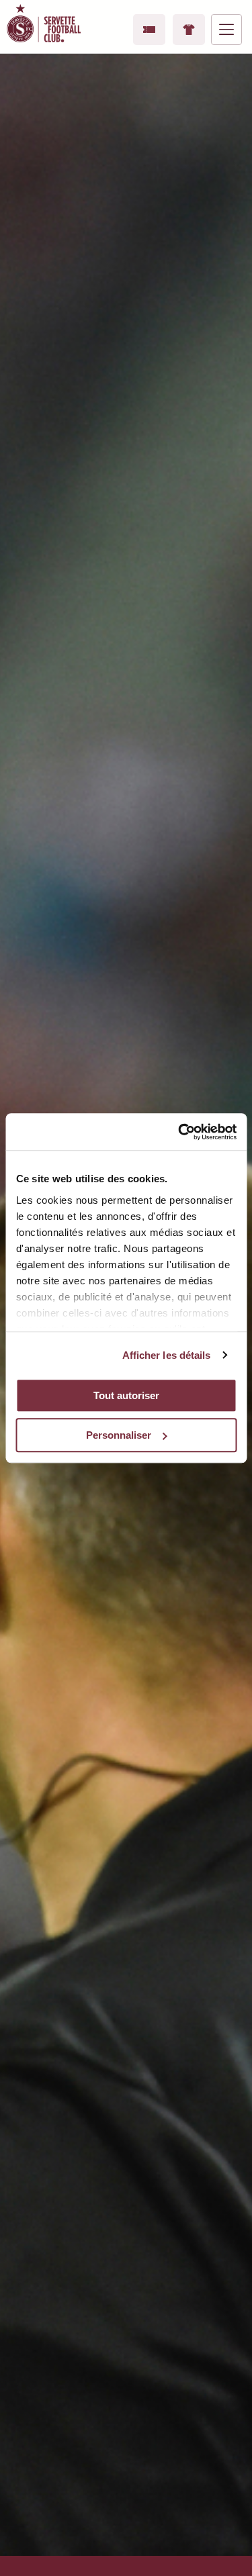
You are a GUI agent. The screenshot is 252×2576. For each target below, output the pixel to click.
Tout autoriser (126, 1395)
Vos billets (149, 30)
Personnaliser (119, 1435)
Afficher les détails (167, 1355)
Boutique (189, 30)
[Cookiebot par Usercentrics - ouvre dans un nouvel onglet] (179, 1132)
